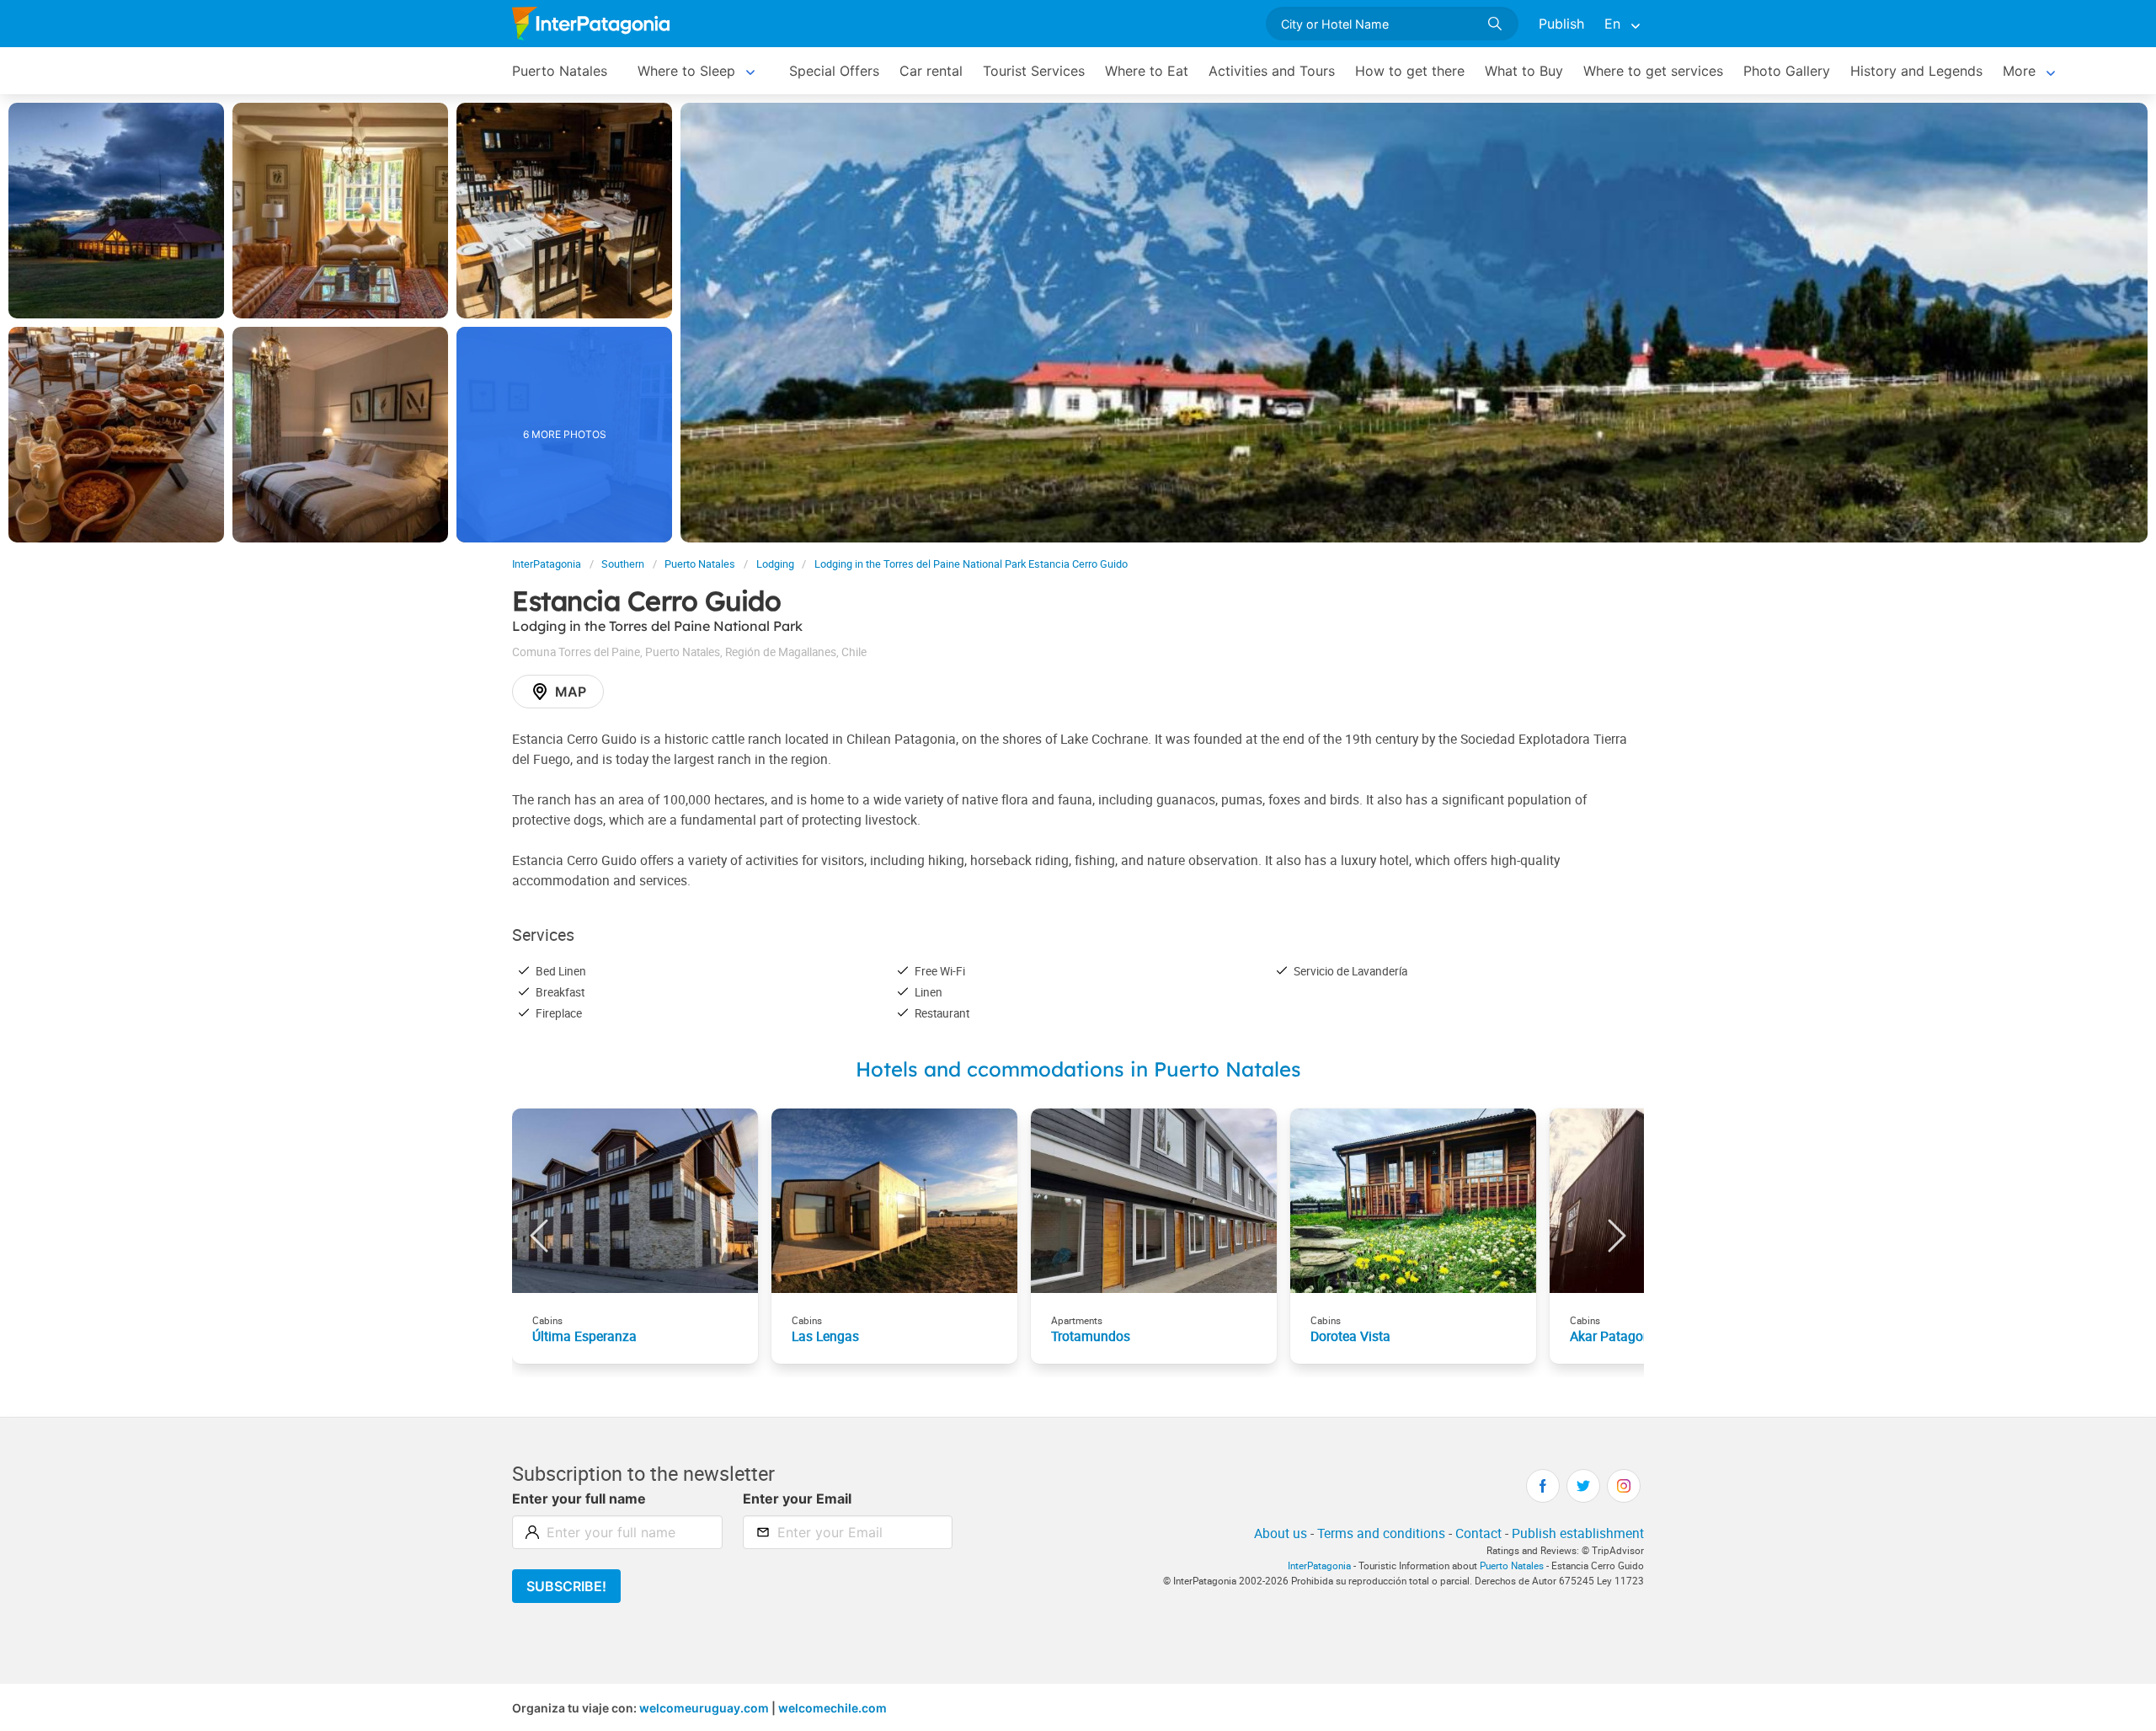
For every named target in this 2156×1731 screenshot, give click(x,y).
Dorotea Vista (1350, 1336)
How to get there (1410, 71)
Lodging (775, 564)
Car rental (931, 71)
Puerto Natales (560, 71)
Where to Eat (1147, 71)
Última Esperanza (584, 1336)
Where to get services (1653, 71)
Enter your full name (579, 1499)
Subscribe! (566, 1586)
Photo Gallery (1787, 71)
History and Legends (1916, 71)
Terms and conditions (1381, 1533)
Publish (1561, 24)
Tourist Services (1034, 71)
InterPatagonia (547, 564)
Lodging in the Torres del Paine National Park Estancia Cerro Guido (971, 564)
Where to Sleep (686, 71)
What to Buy (1524, 71)
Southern (623, 564)
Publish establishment (1578, 1533)
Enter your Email (797, 1499)
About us (1281, 1533)
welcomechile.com (833, 1708)
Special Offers (834, 71)
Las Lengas (825, 1336)
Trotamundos (1091, 1336)
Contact (1478, 1533)
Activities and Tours (1272, 71)
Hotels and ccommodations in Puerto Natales (1078, 1069)
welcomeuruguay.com (704, 1708)
